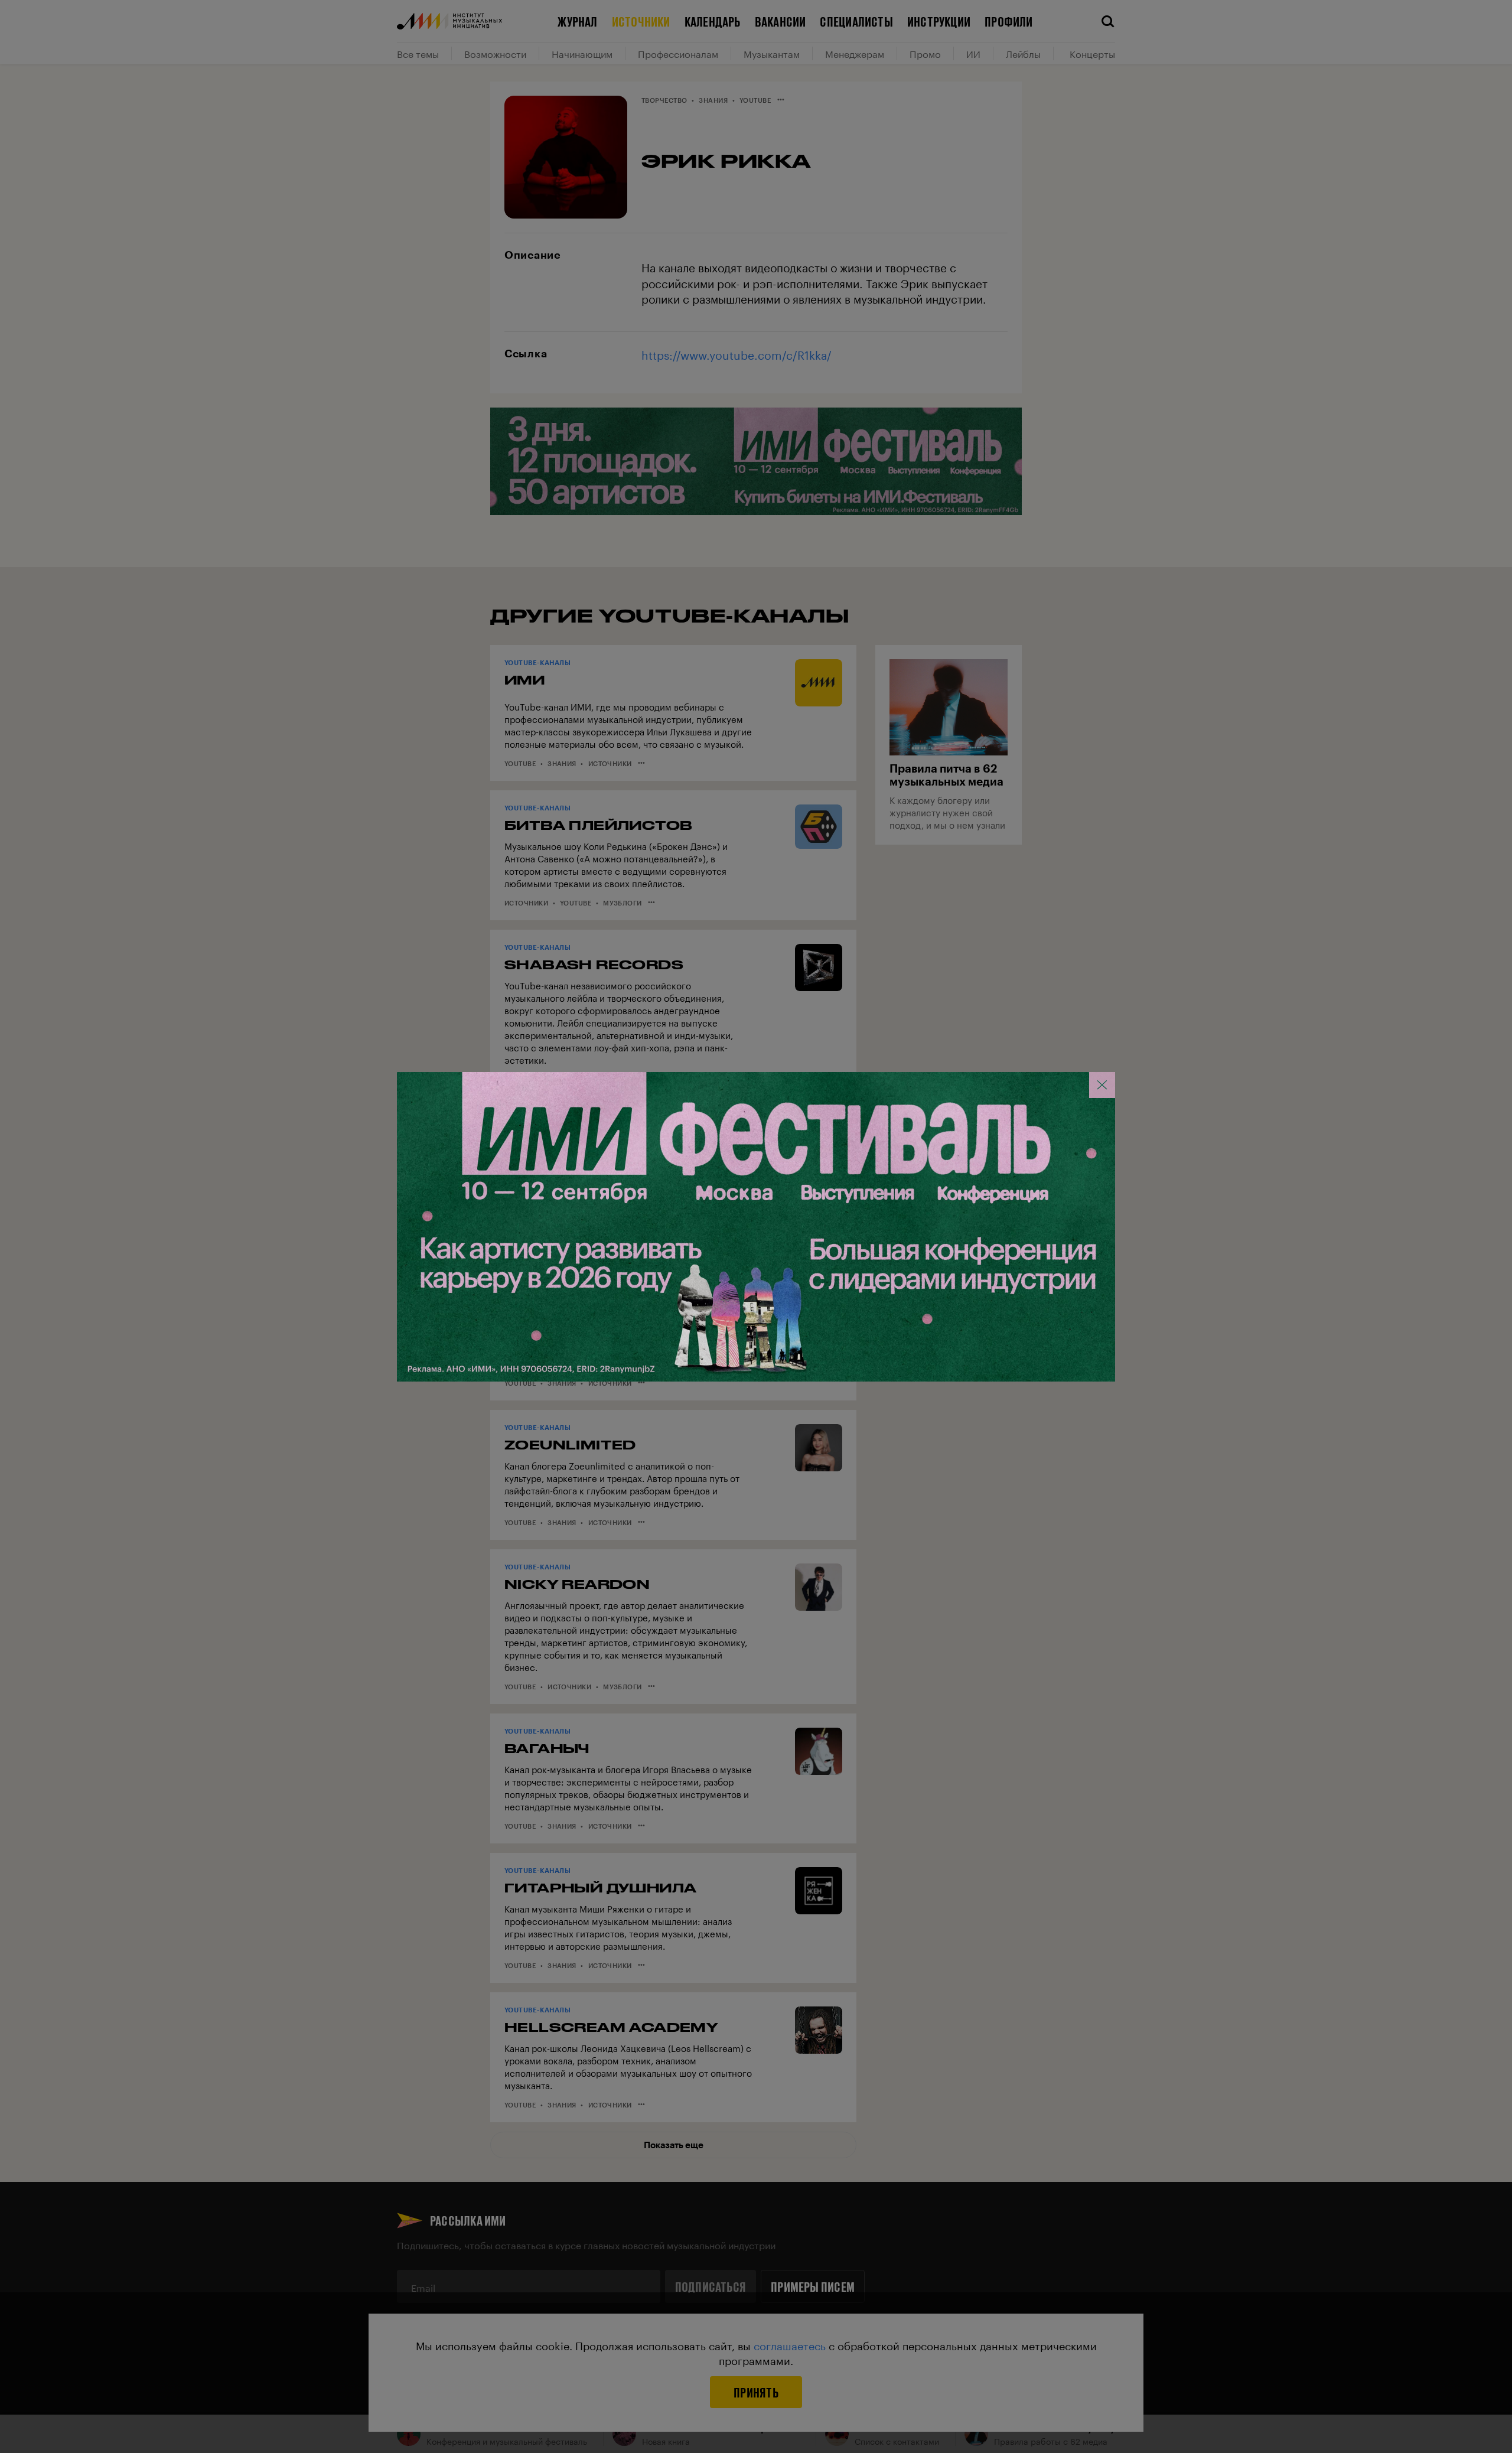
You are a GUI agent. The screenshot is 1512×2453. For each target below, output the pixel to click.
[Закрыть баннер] (1102, 1085)
